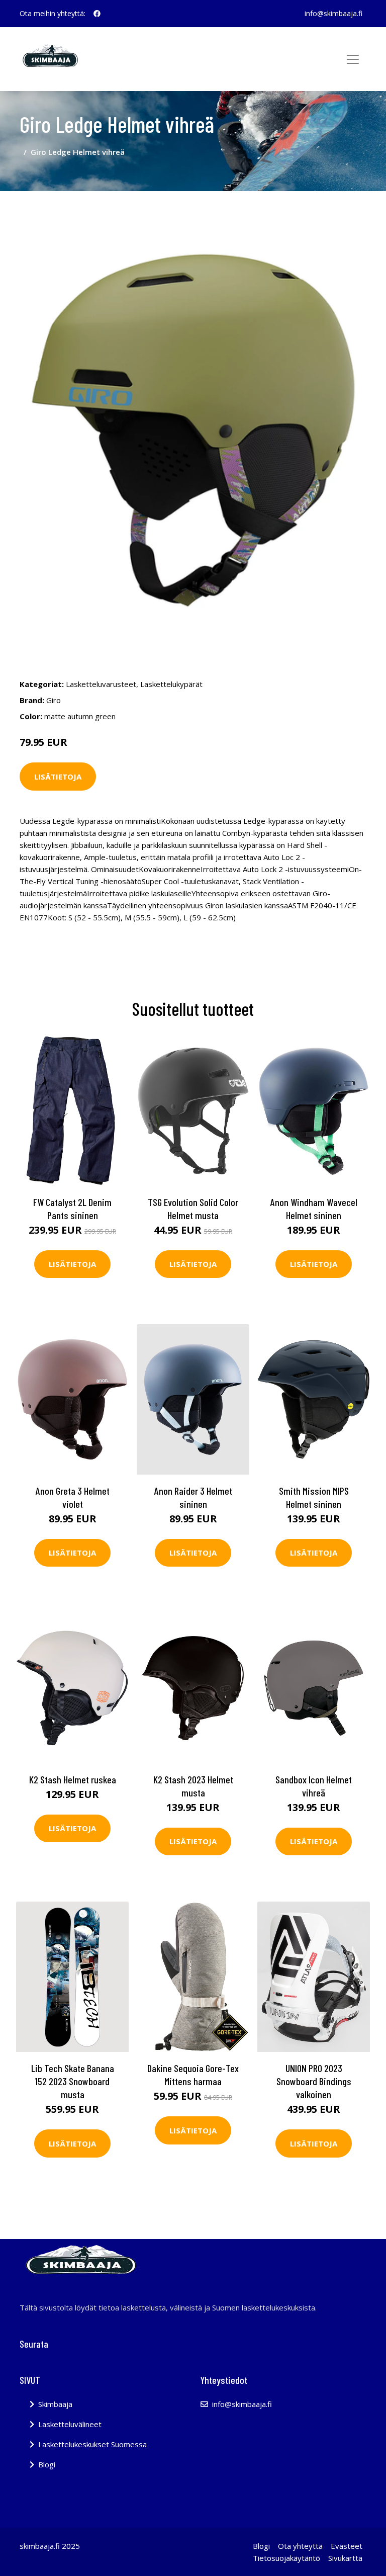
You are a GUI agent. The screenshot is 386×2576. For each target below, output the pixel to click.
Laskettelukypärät (171, 684)
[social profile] (97, 14)
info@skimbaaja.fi (333, 13)
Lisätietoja (58, 777)
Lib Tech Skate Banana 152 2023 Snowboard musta (73, 2081)
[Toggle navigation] (353, 59)
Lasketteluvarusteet (101, 684)
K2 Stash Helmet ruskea (73, 1779)
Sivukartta (345, 2558)
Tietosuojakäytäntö (286, 2558)
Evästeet (347, 2546)
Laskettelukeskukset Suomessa (92, 2444)
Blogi (47, 2464)
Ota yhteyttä (300, 2546)
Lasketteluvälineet (70, 2424)
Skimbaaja (55, 2404)
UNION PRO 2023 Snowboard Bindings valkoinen (314, 2081)
